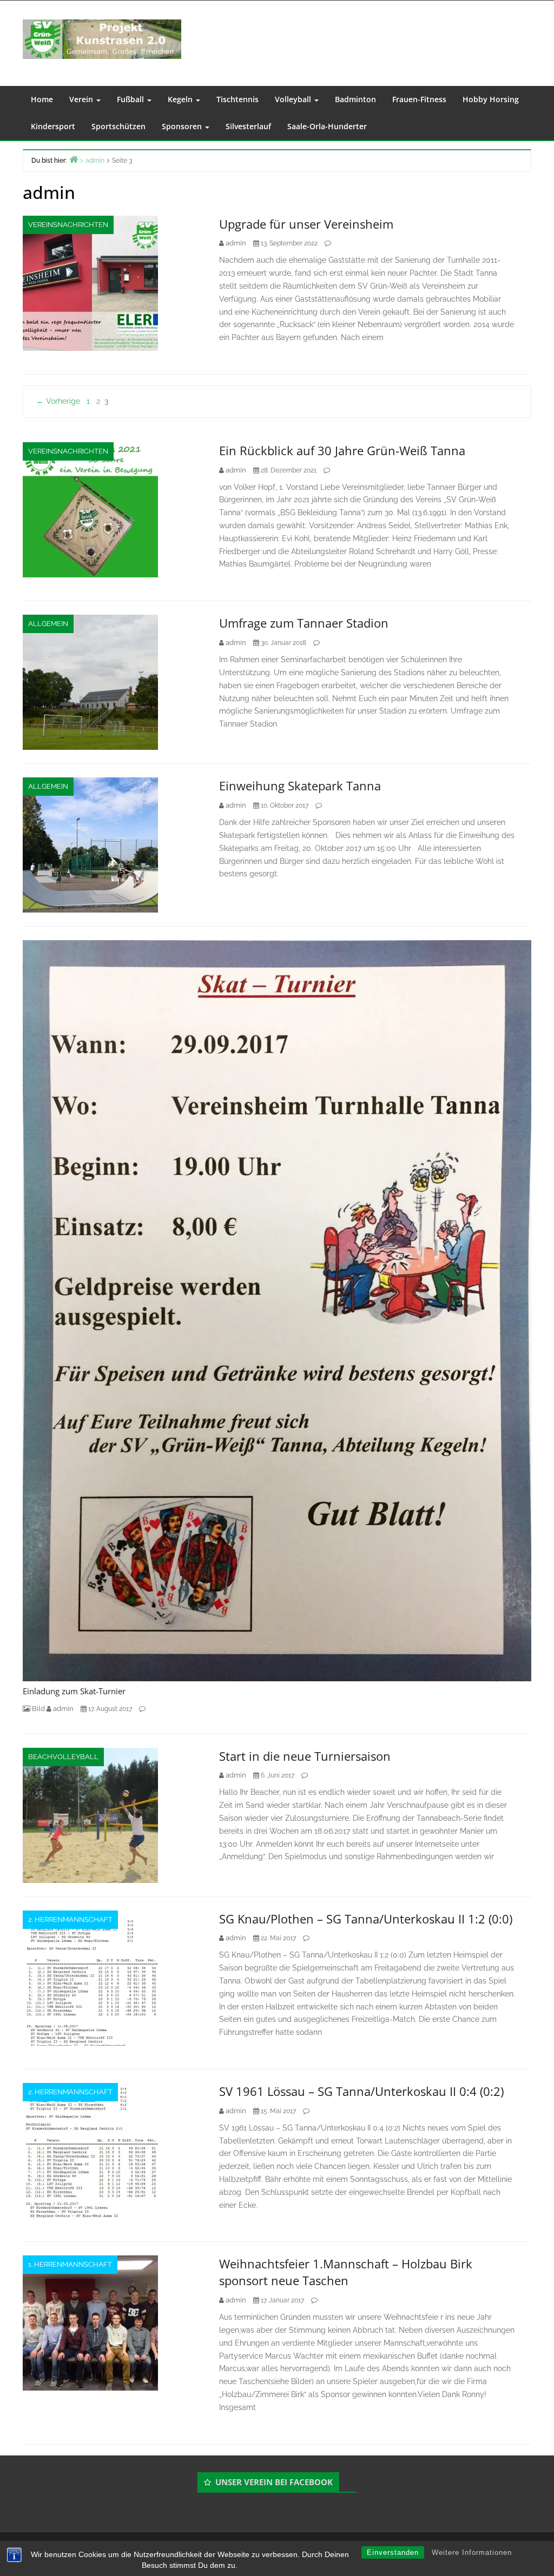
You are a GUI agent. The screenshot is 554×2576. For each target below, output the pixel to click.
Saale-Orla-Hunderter (327, 126)
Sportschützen (118, 126)
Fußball (131, 99)
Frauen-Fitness (419, 99)
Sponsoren (183, 126)
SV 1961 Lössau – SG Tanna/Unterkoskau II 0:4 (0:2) (361, 2091)
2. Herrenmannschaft (70, 1919)
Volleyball (294, 99)
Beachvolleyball (63, 1757)
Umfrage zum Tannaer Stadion (304, 623)
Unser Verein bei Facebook (274, 2482)
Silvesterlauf (248, 126)
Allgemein (48, 624)
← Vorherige (58, 401)
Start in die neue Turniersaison (305, 1756)
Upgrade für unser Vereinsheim (306, 224)
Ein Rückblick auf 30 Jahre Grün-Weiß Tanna (342, 450)
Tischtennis (238, 99)
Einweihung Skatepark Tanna (300, 786)
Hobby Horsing (491, 99)
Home (42, 99)
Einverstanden (393, 2552)
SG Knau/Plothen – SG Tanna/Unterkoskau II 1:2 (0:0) (366, 1919)
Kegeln (181, 99)
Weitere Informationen (472, 2552)
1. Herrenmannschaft (70, 2264)
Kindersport (53, 126)
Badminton (355, 99)
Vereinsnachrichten (68, 225)
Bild (38, 1709)
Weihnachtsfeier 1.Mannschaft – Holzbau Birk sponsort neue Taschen (346, 2272)
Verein (82, 99)
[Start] (74, 159)
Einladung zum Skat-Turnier (74, 1691)
